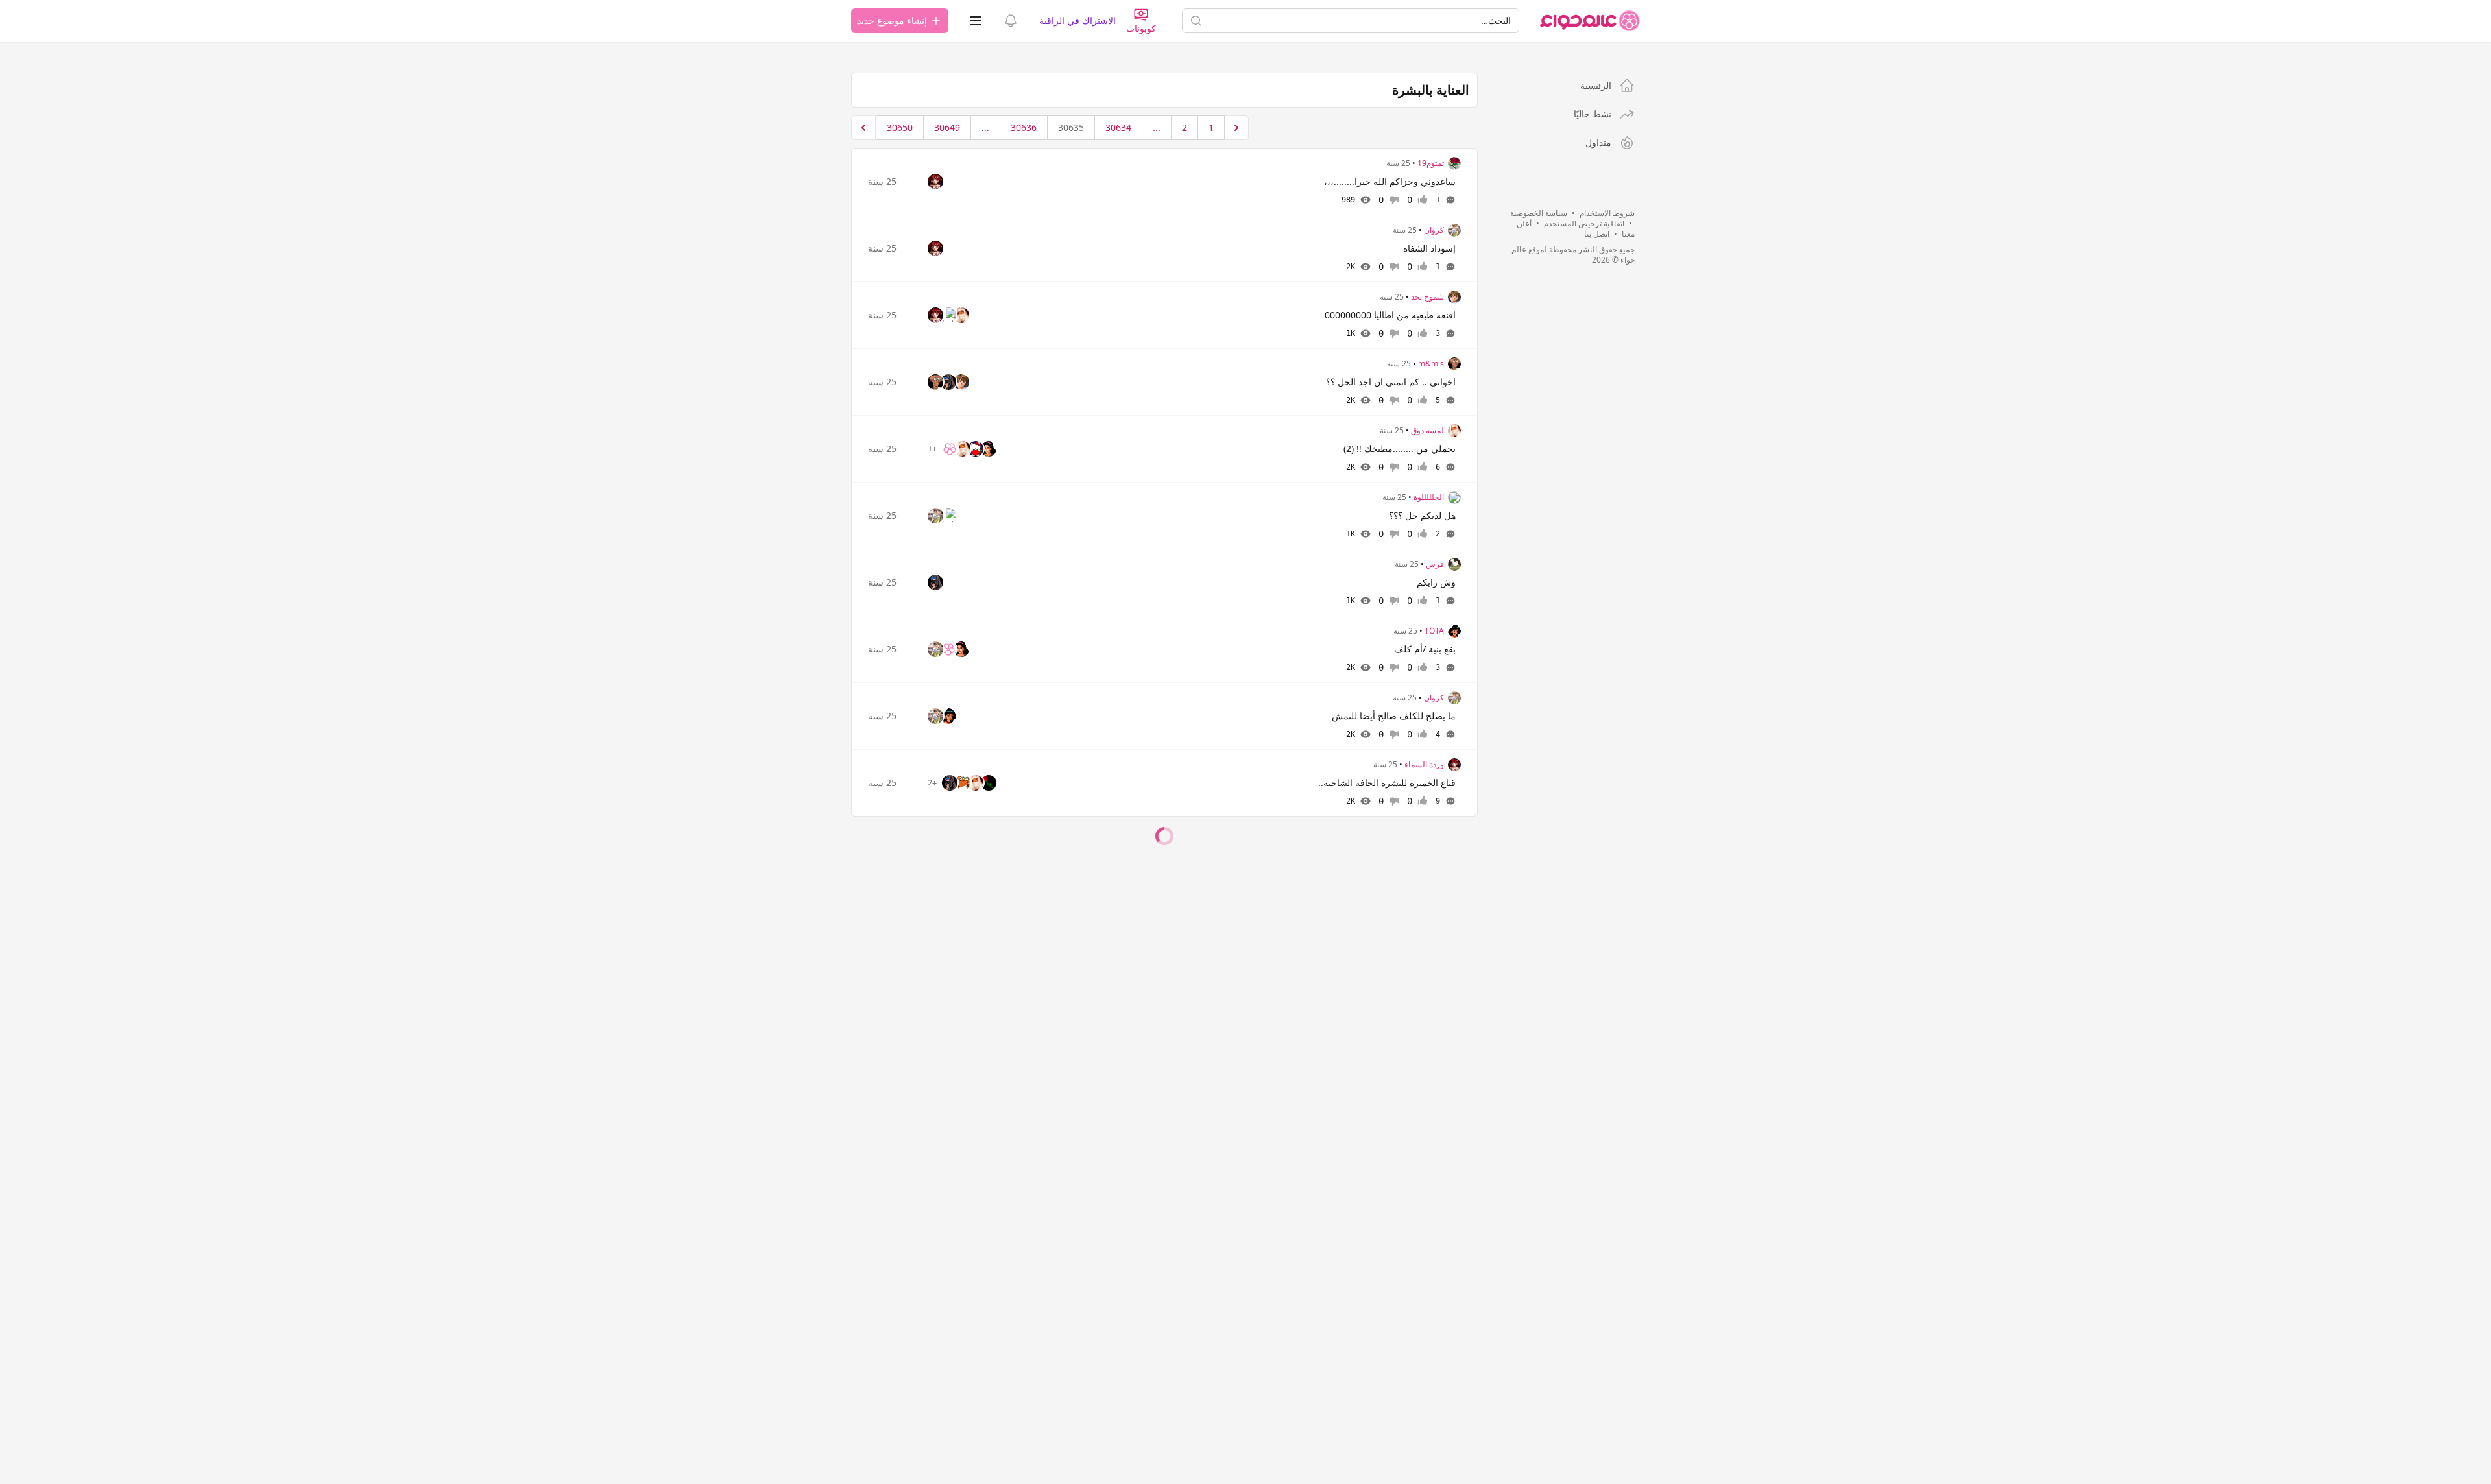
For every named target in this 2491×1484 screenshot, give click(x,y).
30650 (900, 127)
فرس (1435, 564)
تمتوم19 (1431, 163)
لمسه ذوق (1427, 431)
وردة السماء (1424, 765)
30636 (1024, 127)
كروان (1434, 230)
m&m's (1431, 364)
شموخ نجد (1427, 297)
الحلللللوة (1429, 497)
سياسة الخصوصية (1539, 213)
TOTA (1434, 631)
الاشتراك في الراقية (1077, 20)
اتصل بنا (1597, 234)
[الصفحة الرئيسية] (1590, 21)
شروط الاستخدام (1607, 213)
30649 (947, 127)
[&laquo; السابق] (1236, 128)
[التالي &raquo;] (863, 128)
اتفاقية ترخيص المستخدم (1584, 223)
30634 (1118, 127)
